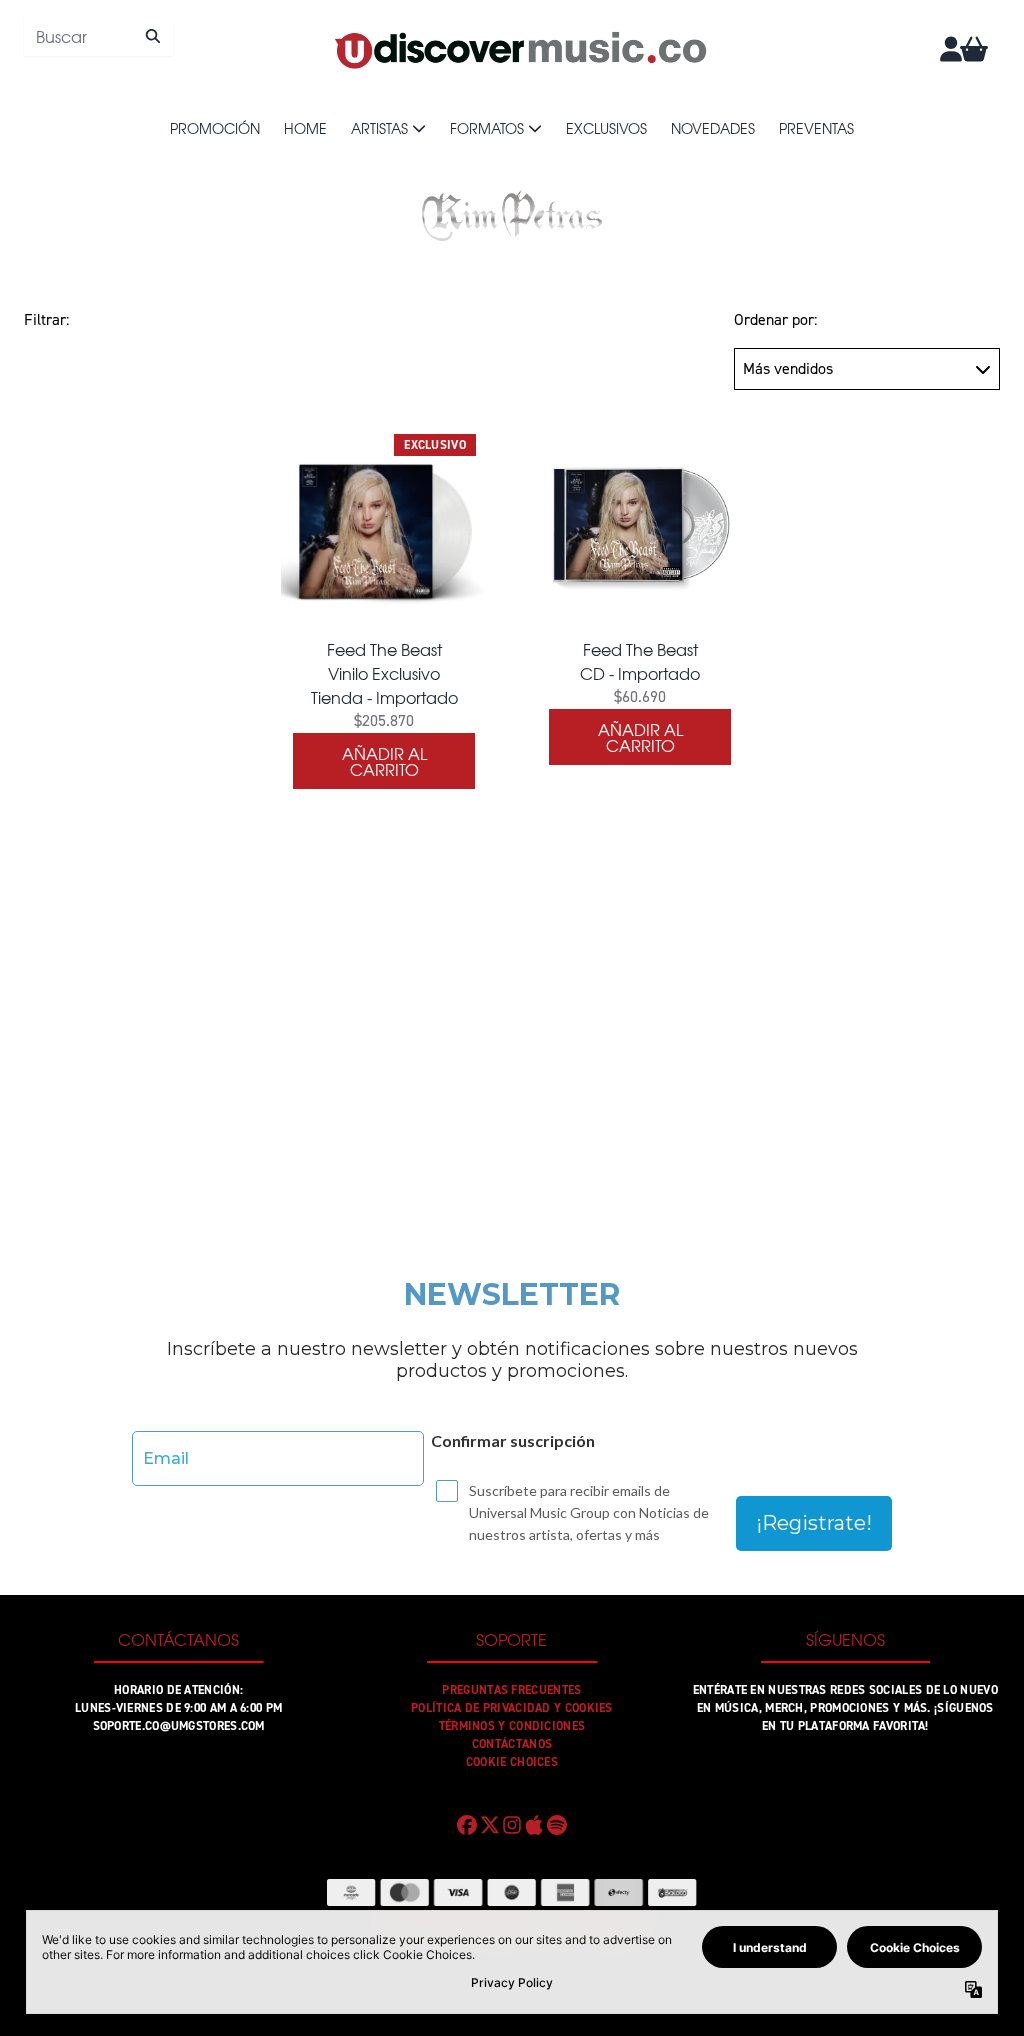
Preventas (816, 128)
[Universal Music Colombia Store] (519, 49)
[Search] (152, 36)
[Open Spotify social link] (557, 1825)
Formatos (487, 128)
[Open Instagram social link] (512, 1825)
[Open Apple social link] (534, 1825)
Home (305, 128)
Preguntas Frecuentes (511, 1690)
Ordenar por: (775, 319)
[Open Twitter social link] (489, 1825)
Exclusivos (606, 128)
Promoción (215, 128)
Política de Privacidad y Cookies (512, 1708)
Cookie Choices (512, 1762)
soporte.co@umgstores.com (179, 1726)
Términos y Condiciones (512, 1726)
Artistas (379, 128)
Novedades (713, 128)
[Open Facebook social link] (467, 1825)
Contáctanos (512, 1744)
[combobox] (98, 36)
